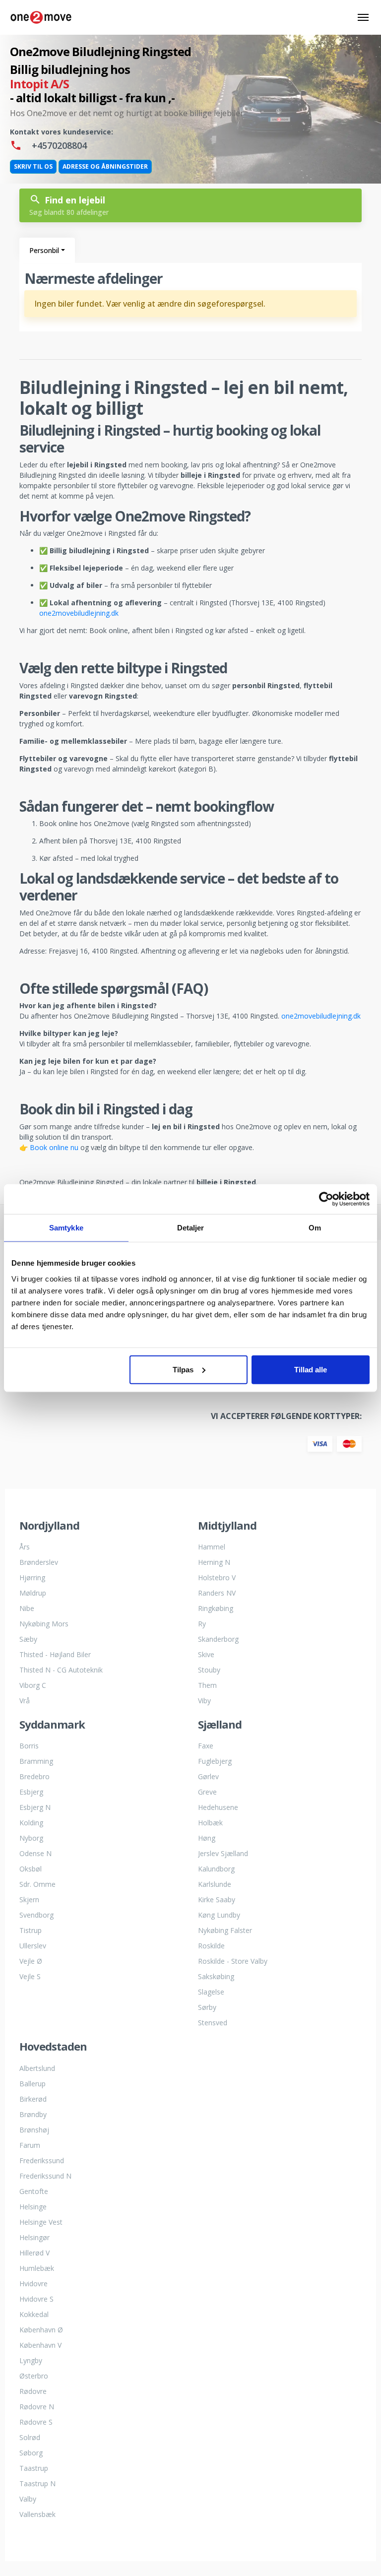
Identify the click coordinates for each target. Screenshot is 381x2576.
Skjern (29, 1900)
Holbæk (210, 1823)
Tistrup (31, 1930)
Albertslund (37, 2068)
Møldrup (33, 1593)
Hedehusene (218, 1807)
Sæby (28, 1639)
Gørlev (208, 1776)
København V (40, 2345)
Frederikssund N (45, 2176)
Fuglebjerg (215, 1761)
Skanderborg (218, 1639)
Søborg (31, 2453)
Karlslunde (215, 1884)
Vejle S (30, 1976)
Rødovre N (37, 2407)
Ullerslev (33, 1946)
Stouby (209, 1670)
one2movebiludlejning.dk (79, 613)
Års (25, 1547)
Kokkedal (34, 2314)
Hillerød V (34, 2253)
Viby (204, 1701)
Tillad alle (311, 1369)
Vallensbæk (37, 2514)
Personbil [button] (44, 250)
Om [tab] (315, 1228)
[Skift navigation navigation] (363, 18)
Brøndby (33, 2114)
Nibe (27, 1608)
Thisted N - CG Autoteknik (61, 1670)
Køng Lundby (219, 1915)
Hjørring (32, 1578)
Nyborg (31, 1838)
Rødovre (33, 2391)
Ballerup (32, 2084)
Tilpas (183, 1369)
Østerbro (34, 2376)
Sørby (207, 2007)
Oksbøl (31, 1869)
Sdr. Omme (37, 1884)
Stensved (213, 2023)
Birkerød (33, 2099)
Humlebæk (37, 2268)
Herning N (214, 1562)
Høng (207, 1838)
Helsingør (34, 2237)
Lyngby (31, 2360)
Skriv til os (33, 166)
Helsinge (33, 2207)
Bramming (36, 1761)
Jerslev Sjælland (223, 1853)
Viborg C (33, 1685)
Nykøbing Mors (44, 1624)
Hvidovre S (36, 2299)
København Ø (41, 2330)
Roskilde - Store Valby (233, 1961)
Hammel (212, 1547)
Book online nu (54, 1147)
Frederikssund (42, 2160)
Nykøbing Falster (225, 1930)
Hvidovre (33, 2284)
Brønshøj (34, 2130)
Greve (207, 1792)
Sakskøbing (216, 1976)
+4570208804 (58, 145)
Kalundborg (216, 1869)
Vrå (25, 1701)
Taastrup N (37, 2483)
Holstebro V (217, 1578)
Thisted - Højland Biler (55, 1654)
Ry (202, 1624)
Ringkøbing (216, 1608)
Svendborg (36, 1915)
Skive (206, 1654)
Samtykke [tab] (66, 1228)
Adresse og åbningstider (105, 166)
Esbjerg (31, 1792)
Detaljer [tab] (191, 1228)
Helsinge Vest (41, 2222)
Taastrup (34, 2468)
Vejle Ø (31, 1961)
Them (207, 1685)
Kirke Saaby (217, 1900)
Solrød (30, 2437)
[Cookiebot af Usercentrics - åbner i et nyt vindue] (326, 1199)
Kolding (31, 1823)
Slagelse (211, 1992)
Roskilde (211, 1946)
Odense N (35, 1853)
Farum (30, 2145)
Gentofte (34, 2191)
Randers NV (217, 1593)
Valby (28, 2499)
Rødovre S (36, 2422)
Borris (29, 1746)
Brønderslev (39, 1562)
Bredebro (34, 1776)
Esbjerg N (35, 1807)
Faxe (206, 1746)
